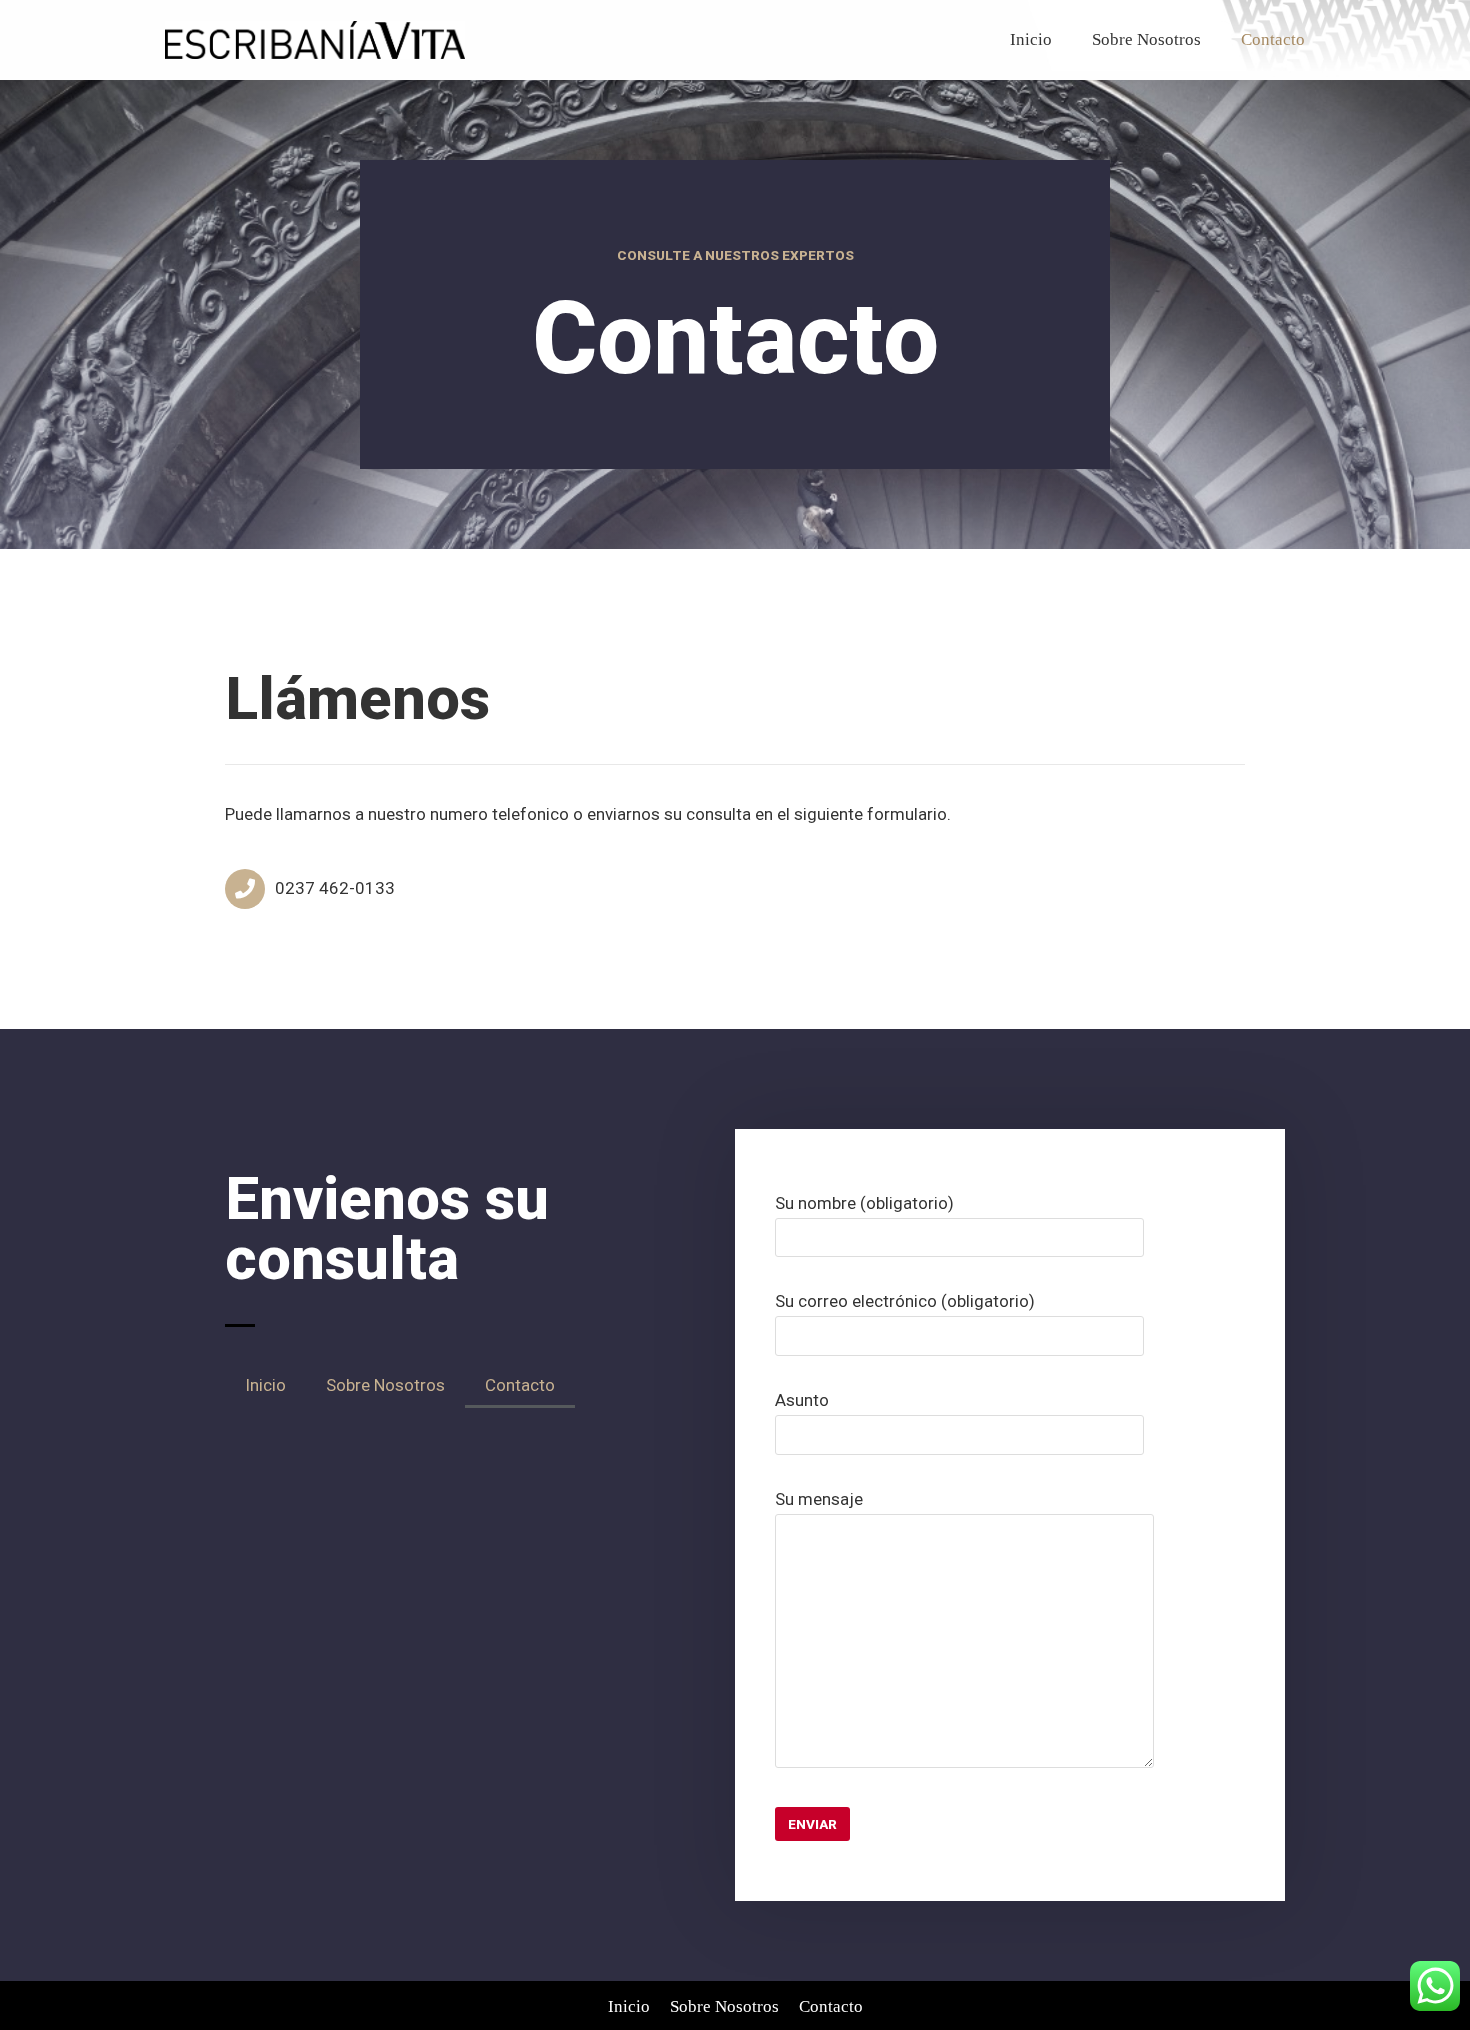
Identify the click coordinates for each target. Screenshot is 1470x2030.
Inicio (1031, 39)
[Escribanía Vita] (315, 40)
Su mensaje (819, 1499)
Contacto (1273, 39)
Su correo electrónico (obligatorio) (905, 1301)
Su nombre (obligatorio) (864, 1203)
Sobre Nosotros (1146, 39)
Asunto (802, 1400)
